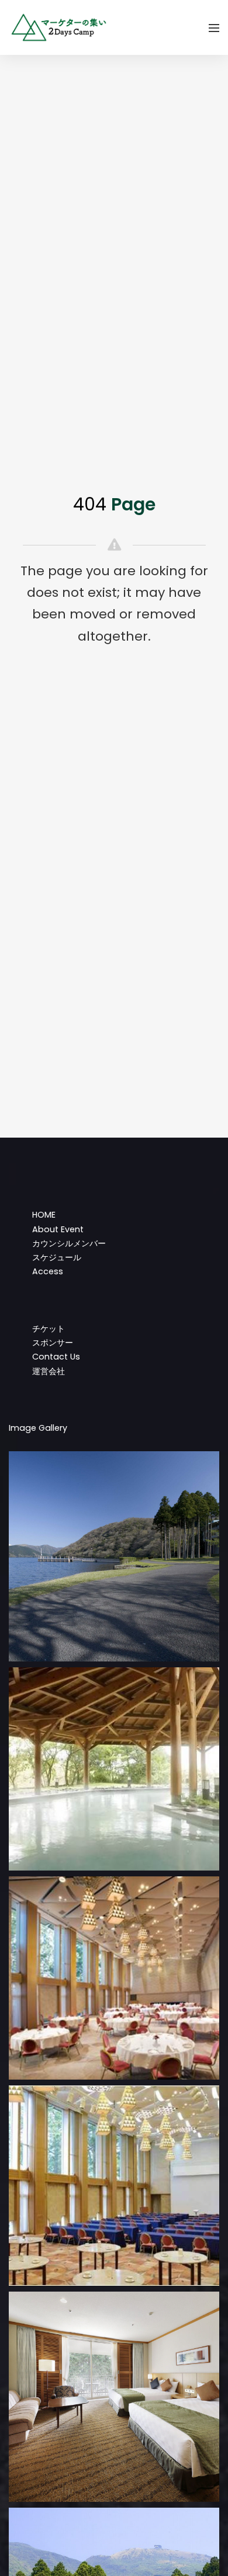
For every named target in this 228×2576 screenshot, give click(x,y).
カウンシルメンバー (69, 1243)
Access (48, 1271)
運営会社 (49, 1371)
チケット (49, 1329)
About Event (58, 1229)
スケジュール (57, 1257)
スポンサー (53, 1343)
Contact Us (56, 1357)
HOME (44, 1215)
